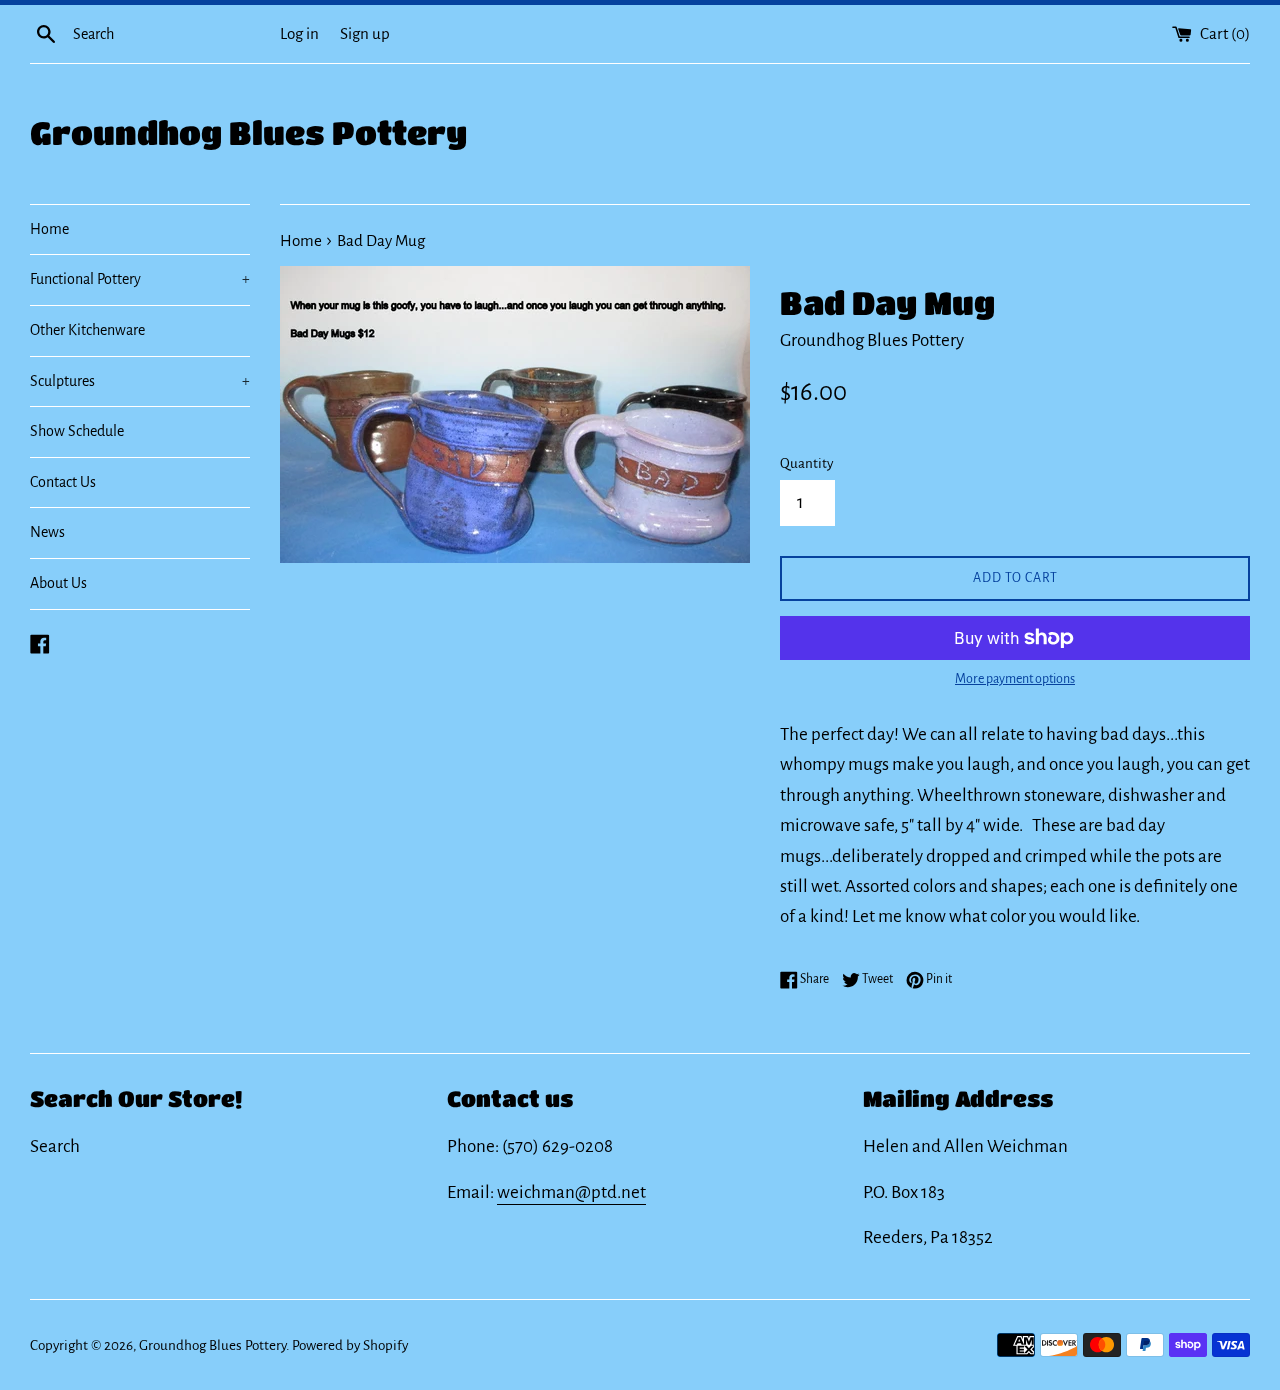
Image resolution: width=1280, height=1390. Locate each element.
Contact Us (63, 482)
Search (55, 1146)
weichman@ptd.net (571, 1192)
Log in (299, 33)
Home (49, 229)
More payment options (1015, 679)
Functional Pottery (140, 279)
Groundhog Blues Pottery (248, 132)
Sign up (365, 33)
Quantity (806, 463)
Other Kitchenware (87, 330)
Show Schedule (77, 431)
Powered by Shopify (350, 1345)
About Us (58, 583)
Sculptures (140, 381)
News (47, 532)
